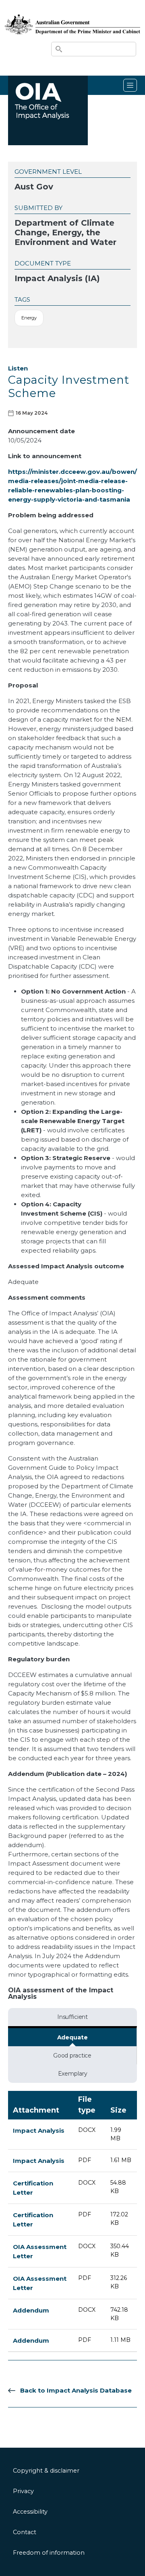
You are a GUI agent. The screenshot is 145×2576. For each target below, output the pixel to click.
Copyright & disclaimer (46, 2471)
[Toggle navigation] (130, 85)
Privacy (23, 2491)
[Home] (72, 16)
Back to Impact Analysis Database (76, 2390)
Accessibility (30, 2512)
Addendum (31, 2310)
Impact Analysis (39, 2131)
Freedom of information (49, 2553)
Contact (25, 2532)
